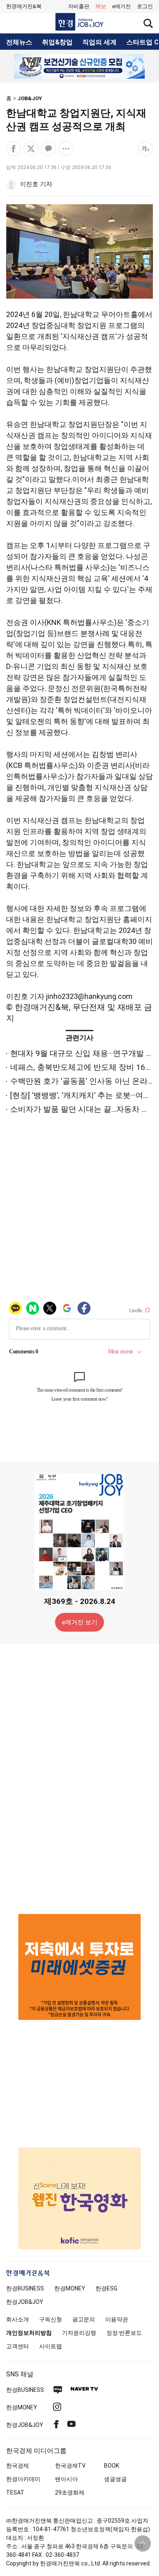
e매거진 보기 (80, 1622)
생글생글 (115, 2479)
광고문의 (84, 2319)
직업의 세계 (99, 42)
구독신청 (51, 2319)
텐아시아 (66, 2479)
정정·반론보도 (124, 2333)
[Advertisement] (79, 1778)
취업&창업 (57, 42)
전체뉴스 (19, 42)
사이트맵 (51, 2346)
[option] (79, 66)
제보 (101, 6)
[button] (145, 7)
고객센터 (18, 2346)
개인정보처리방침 (29, 2333)
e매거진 (121, 6)
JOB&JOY (30, 98)
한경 (25, 2288)
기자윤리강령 (79, 2333)
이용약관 (117, 2319)
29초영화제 (70, 2492)
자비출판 (79, 6)
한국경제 (18, 2466)
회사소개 (18, 2319)
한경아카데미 (23, 2479)
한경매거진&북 (24, 6)
